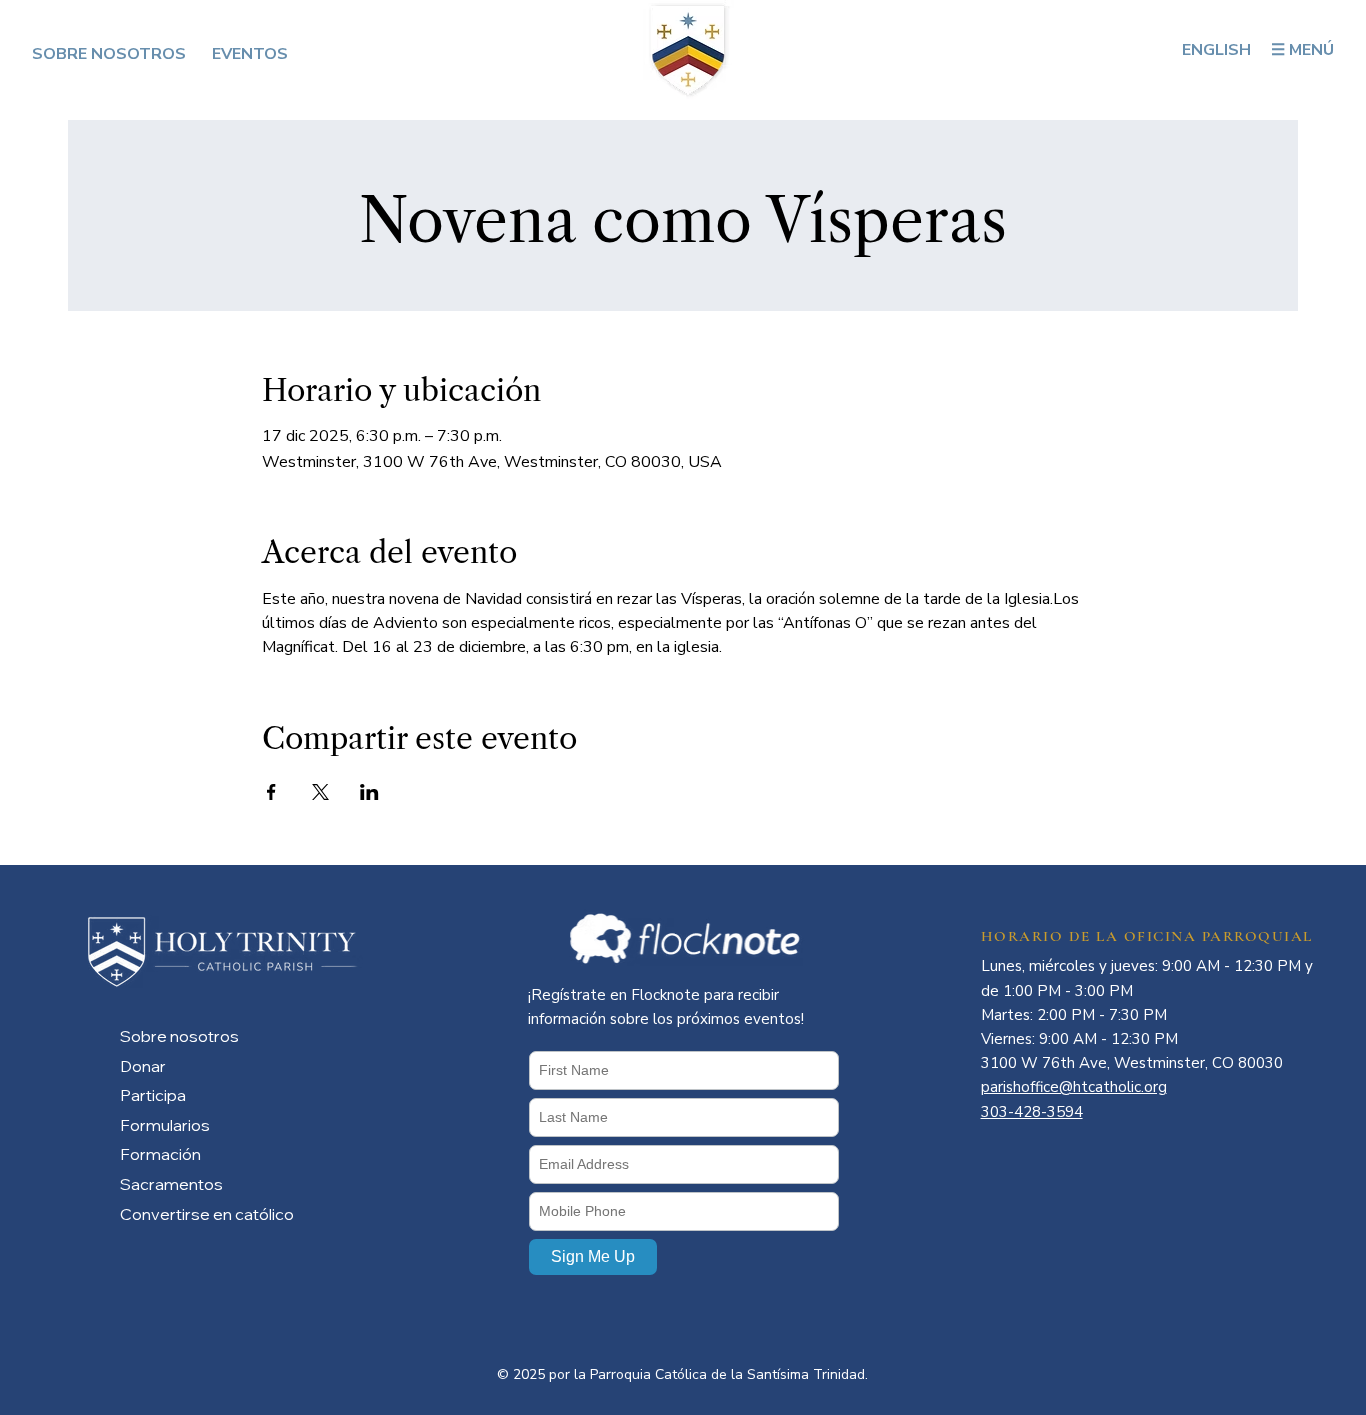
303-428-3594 (1032, 1112)
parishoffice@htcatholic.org (1074, 1087)
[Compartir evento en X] (320, 792)
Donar (143, 1066)
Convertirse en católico (207, 1214)
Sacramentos (171, 1184)
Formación (160, 1154)
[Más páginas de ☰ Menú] (1343, 50)
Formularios (165, 1125)
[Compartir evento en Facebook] (271, 792)
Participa (153, 1095)
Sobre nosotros (179, 1036)
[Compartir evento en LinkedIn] (369, 792)
